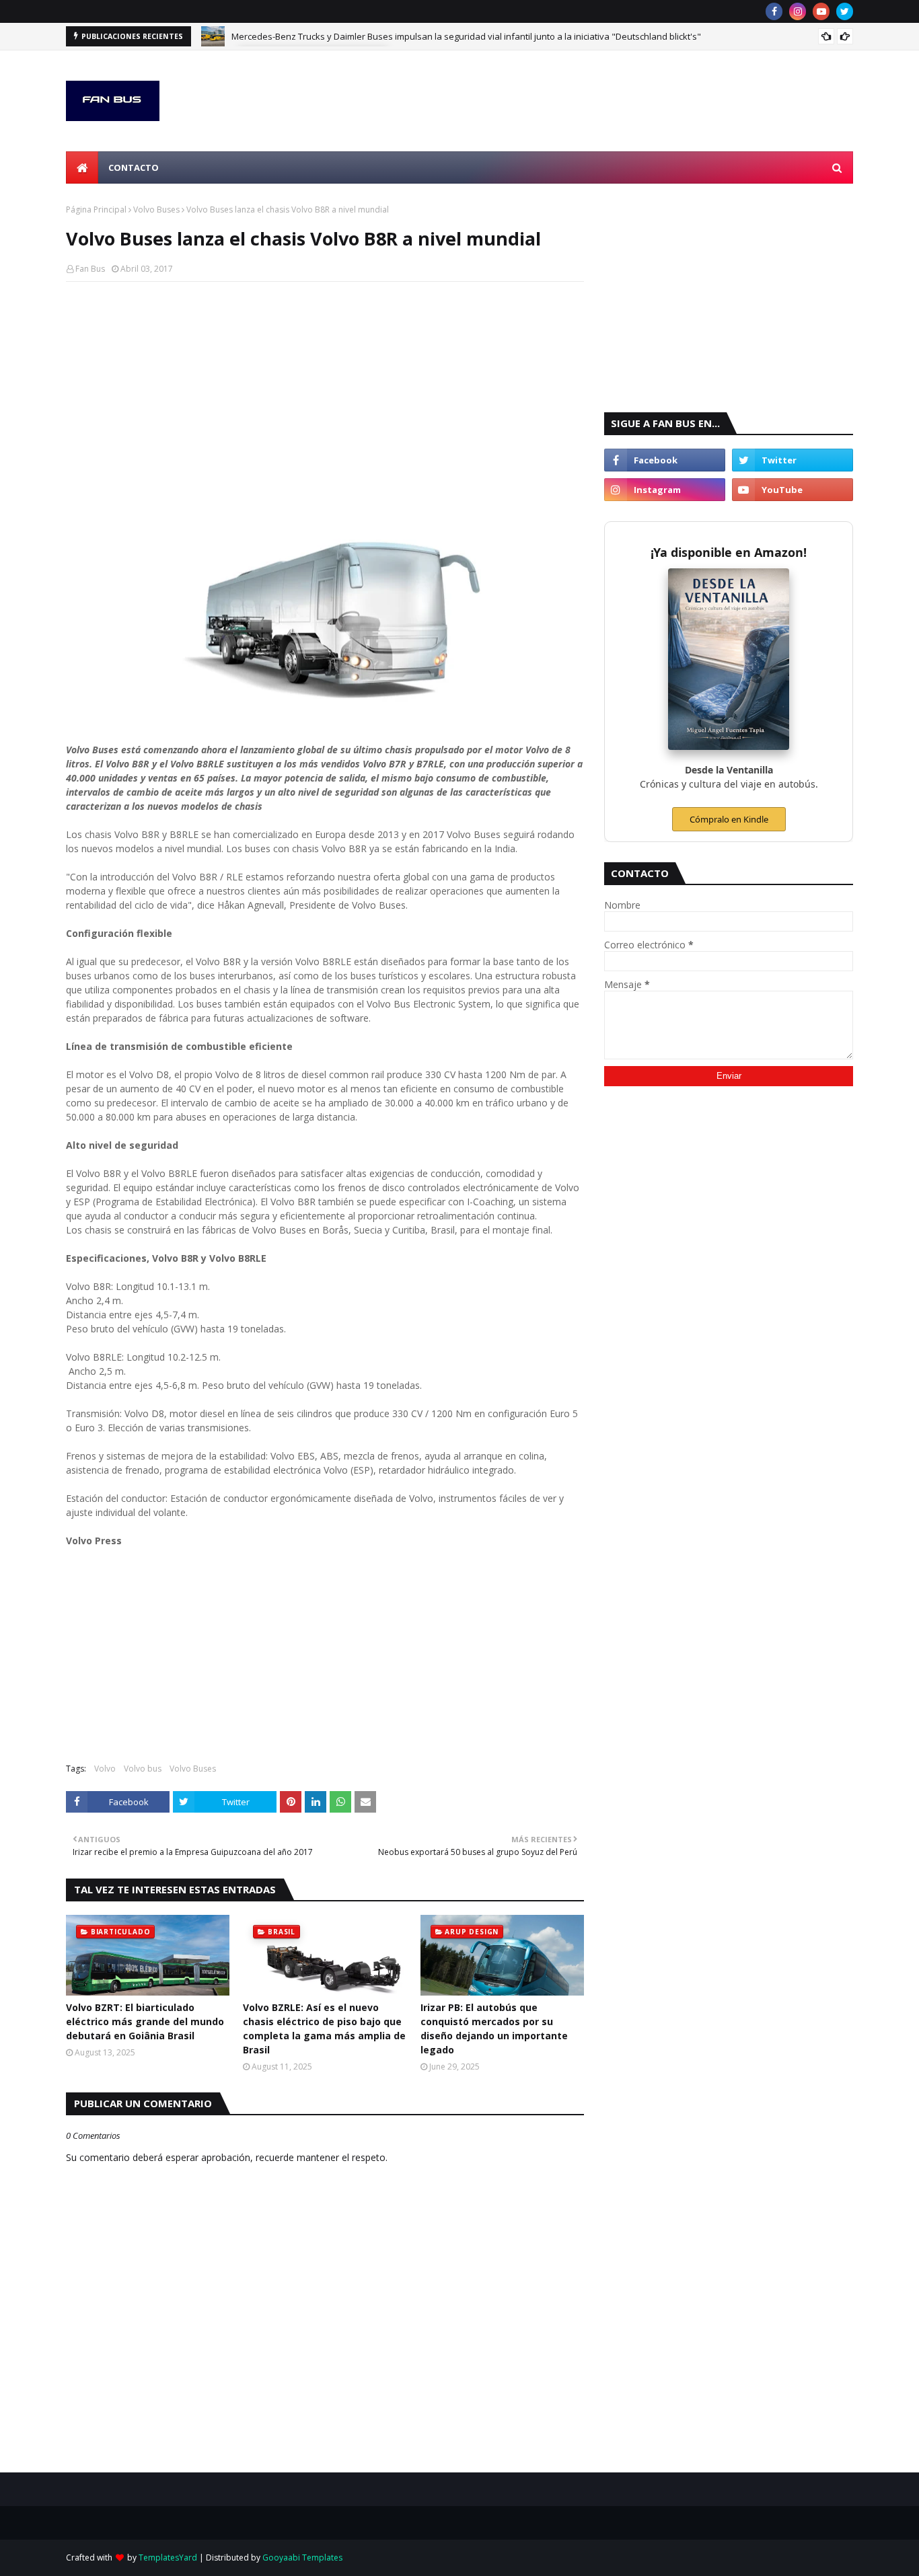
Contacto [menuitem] (134, 167)
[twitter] (845, 11)
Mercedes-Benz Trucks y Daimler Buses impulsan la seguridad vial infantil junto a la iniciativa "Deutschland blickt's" (466, 36)
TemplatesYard (168, 2558)
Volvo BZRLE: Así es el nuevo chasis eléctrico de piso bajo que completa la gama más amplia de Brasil (324, 2029)
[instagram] (798, 11)
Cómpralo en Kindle (729, 819)
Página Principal (96, 210)
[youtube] (821, 11)
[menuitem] (82, 167)
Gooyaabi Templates (302, 2558)
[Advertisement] (325, 389)
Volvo (105, 1769)
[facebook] (774, 11)
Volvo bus (143, 1769)
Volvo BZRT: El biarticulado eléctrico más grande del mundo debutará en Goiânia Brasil (145, 2021)
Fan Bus (90, 269)
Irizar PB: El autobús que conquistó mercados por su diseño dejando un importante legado (494, 2029)
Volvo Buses (156, 210)
